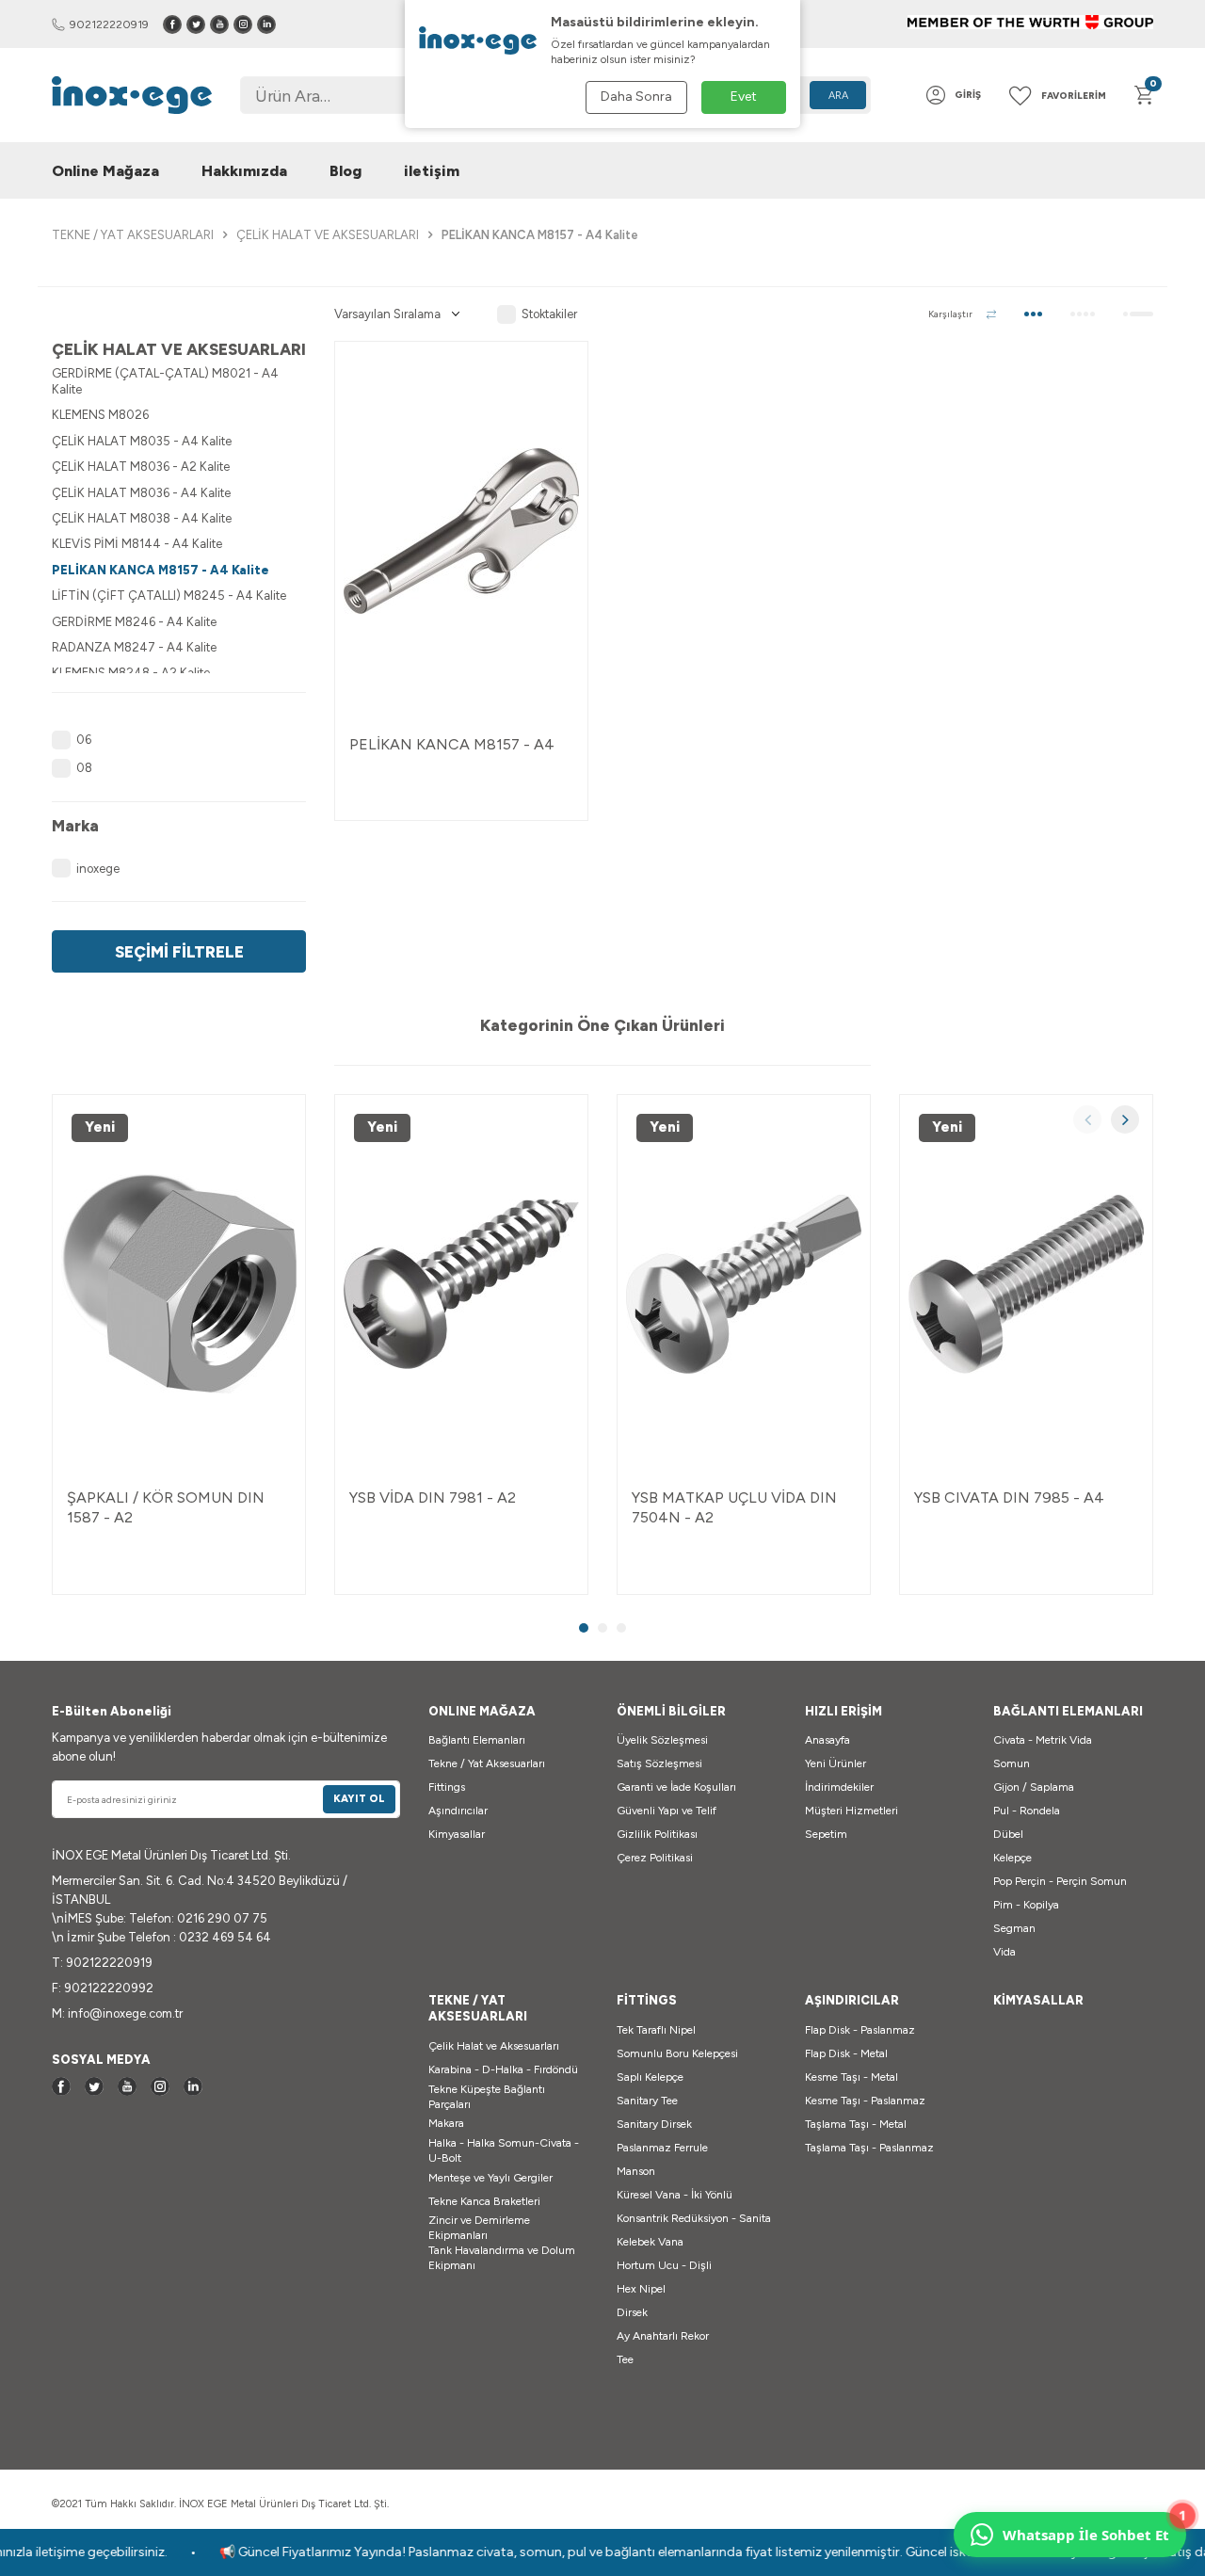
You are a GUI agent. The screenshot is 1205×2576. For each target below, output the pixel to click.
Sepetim (826, 1834)
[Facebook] (172, 24)
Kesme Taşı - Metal (852, 2077)
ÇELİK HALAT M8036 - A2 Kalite (141, 467)
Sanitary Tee (647, 2101)
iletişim (432, 171)
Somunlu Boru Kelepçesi (677, 2053)
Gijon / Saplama (1034, 1787)
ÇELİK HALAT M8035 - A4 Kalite (142, 441)
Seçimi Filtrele (179, 951)
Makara (446, 2123)
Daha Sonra (636, 97)
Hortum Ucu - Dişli (664, 2265)
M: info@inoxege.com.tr (117, 2013)
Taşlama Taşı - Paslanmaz (869, 2148)
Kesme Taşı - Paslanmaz (865, 2101)
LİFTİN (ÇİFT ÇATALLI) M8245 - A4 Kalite (169, 596)
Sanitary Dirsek (654, 2124)
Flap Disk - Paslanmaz (860, 2030)
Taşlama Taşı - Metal (856, 2124)
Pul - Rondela (1027, 1811)
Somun (1012, 1763)
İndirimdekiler (839, 1787)
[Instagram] (243, 24)
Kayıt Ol (359, 1799)
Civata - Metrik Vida (1043, 1740)
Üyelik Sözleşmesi (662, 1740)
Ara (838, 96)
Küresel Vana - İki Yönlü (675, 2195)
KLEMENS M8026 (100, 415)
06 (84, 740)
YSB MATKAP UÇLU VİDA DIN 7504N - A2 (734, 1507)
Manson (636, 2171)
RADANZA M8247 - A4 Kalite (134, 647)
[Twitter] (196, 24)
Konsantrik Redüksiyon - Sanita (694, 2218)
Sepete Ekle (461, 789)
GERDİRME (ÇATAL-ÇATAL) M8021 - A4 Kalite (165, 381)
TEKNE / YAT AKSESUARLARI (133, 235)
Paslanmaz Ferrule (662, 2148)
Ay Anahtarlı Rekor (663, 2336)
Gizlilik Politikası (657, 1834)
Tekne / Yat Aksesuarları (487, 1763)
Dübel (1008, 1834)
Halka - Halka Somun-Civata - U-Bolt (504, 2150)
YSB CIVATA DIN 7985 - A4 (1009, 1497)
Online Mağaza (105, 171)
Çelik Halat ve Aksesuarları (494, 2046)
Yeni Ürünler (835, 1763)
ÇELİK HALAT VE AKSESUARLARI (328, 235)
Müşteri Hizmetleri (852, 1811)
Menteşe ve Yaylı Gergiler (490, 2178)
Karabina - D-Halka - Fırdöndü (503, 2069)
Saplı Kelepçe (650, 2077)
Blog (345, 171)
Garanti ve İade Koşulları (676, 1787)
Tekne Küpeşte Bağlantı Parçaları (487, 2097)
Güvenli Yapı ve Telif (667, 1811)
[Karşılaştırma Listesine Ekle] (554, 412)
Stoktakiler (549, 314)
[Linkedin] (266, 24)
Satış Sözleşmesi (659, 1763)
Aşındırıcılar (458, 1811)
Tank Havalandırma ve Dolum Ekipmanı (502, 2258)
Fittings (447, 1787)
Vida (1004, 1952)
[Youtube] (219, 24)
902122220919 (109, 24)
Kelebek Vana (650, 2242)
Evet (744, 97)
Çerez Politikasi (655, 1858)
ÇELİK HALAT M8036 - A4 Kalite (141, 493)
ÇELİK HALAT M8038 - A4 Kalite (142, 518)
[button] (1087, 1119)
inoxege (98, 869)
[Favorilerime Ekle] (554, 375)
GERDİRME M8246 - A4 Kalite (134, 622)
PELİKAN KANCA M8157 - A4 (452, 744)
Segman (1014, 1928)
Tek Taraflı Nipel (656, 2030)
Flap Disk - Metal (846, 2053)
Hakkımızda (244, 171)
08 (84, 768)
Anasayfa (827, 1740)
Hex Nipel (641, 2289)
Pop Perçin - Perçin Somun (1060, 1881)
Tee (625, 2359)
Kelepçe (1012, 1858)
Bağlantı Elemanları (477, 1740)
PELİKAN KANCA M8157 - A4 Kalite (161, 570)
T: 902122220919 (102, 1963)
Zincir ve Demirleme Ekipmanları (479, 2228)
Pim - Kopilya (1026, 1905)
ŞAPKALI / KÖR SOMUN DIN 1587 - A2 (166, 1507)
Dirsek (632, 2312)
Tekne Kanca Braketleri (484, 2201)
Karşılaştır (950, 314)
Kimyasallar (457, 1834)
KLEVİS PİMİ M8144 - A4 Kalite (137, 544)
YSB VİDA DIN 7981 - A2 (433, 1497)
